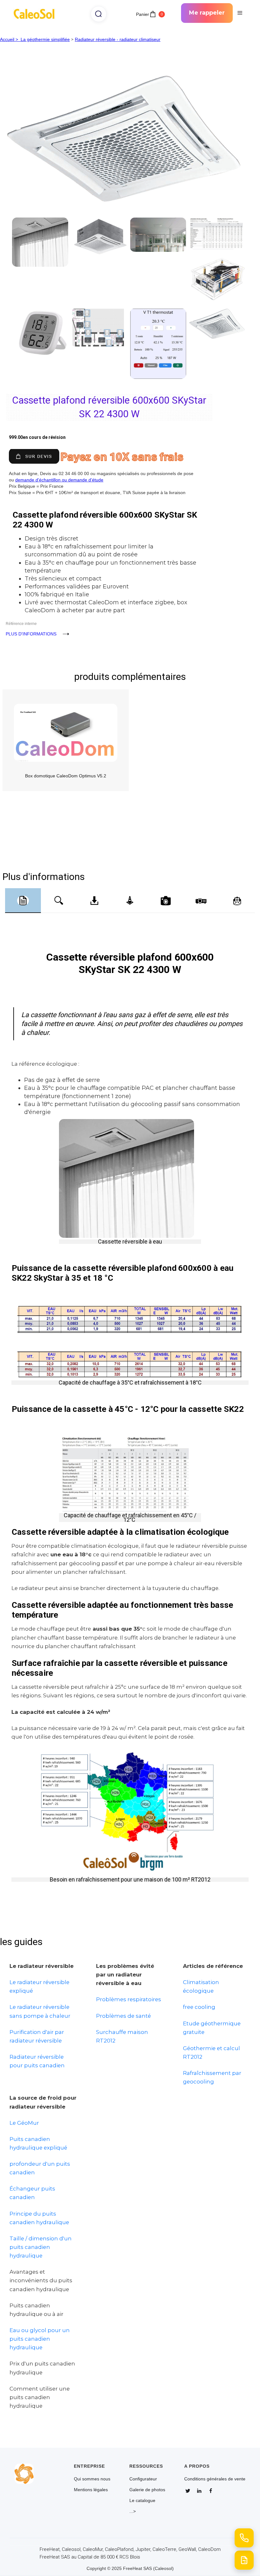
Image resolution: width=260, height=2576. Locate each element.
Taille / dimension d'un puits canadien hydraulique (41, 2247)
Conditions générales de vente (215, 2479)
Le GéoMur (24, 2123)
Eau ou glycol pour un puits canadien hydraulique (40, 2339)
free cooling (199, 2007)
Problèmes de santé (123, 2016)
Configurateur (143, 2479)
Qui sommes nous (92, 2479)
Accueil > (10, 39)
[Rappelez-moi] (244, 2538)
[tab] (23, 901)
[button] (240, 13)
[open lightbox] (130, 107)
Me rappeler (207, 13)
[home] (36, 13)
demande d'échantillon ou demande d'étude (59, 480)
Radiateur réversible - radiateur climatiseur (118, 39)
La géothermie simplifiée (45, 39)
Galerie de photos (147, 2490)
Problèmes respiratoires (129, 1999)
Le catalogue (142, 2500)
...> (133, 2511)
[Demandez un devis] (244, 2560)
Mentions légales (91, 2490)
